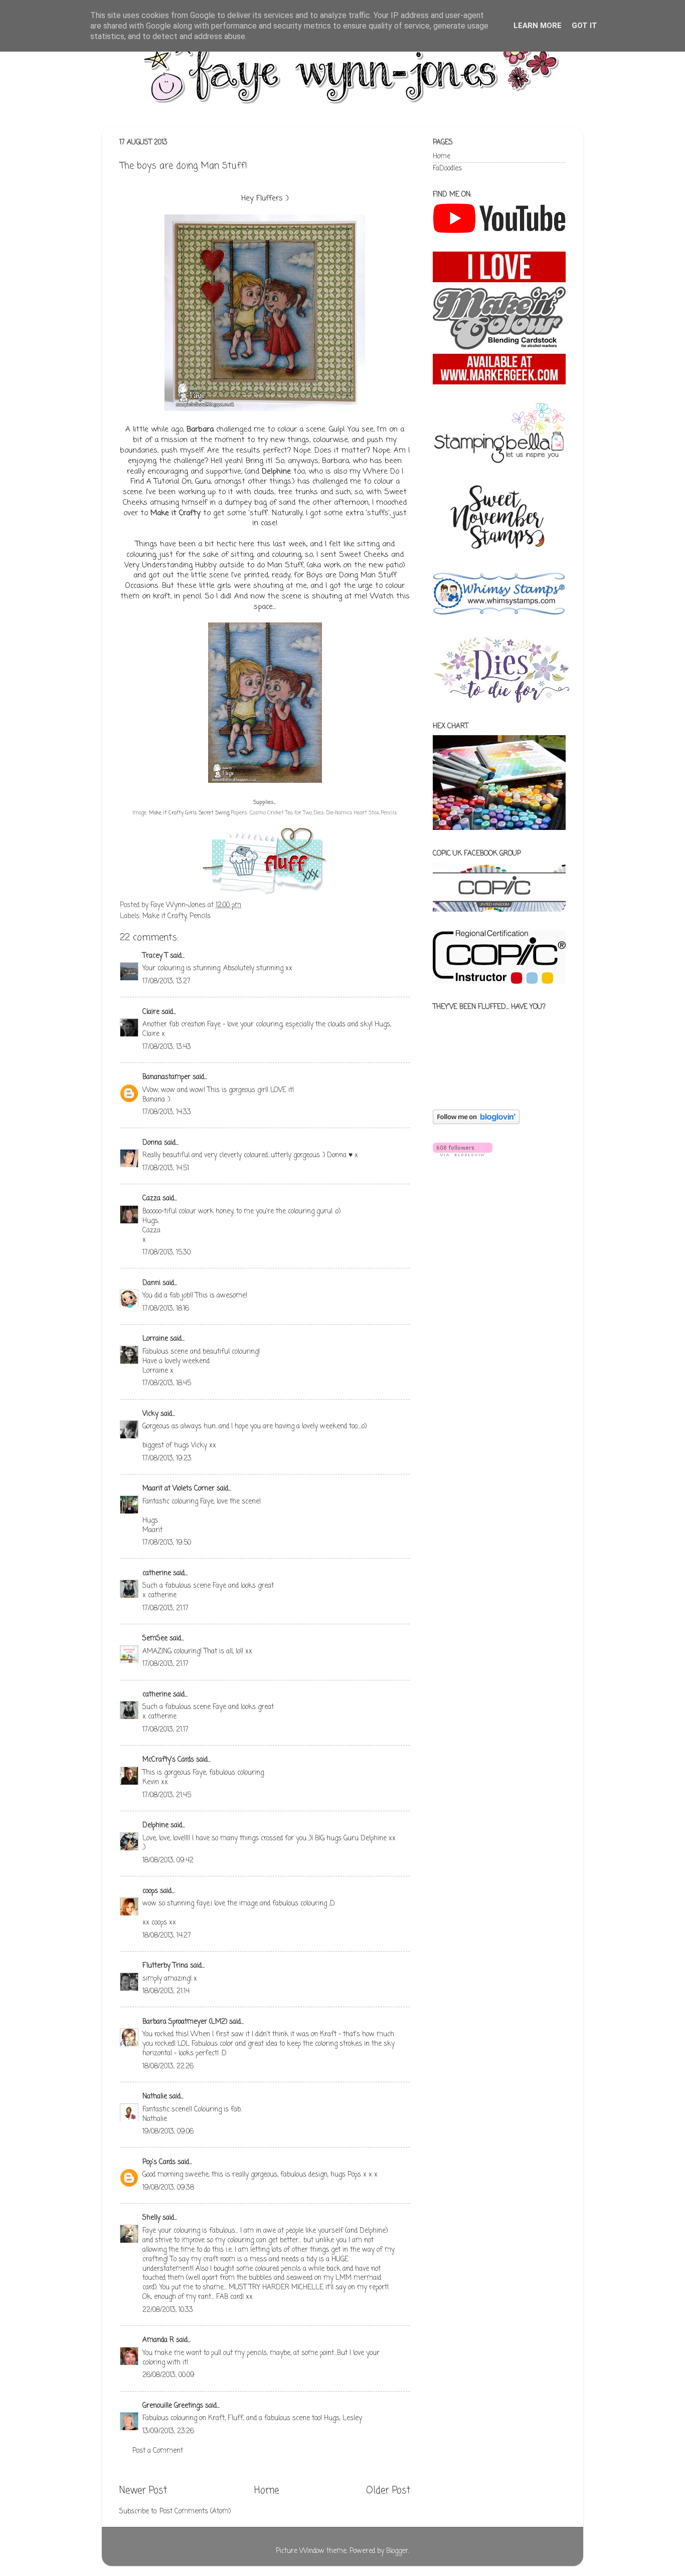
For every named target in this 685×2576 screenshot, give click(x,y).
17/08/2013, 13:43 (167, 1047)
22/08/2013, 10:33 (168, 2310)
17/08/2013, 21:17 (165, 1608)
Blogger (397, 2551)
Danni (151, 1283)
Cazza (151, 1199)
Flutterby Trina (165, 1966)
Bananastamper (166, 1077)
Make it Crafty (176, 513)
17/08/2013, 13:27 (166, 982)
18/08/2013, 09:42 (168, 1861)
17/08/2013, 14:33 (167, 1112)
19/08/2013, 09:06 (168, 2132)
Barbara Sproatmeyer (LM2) (185, 2022)
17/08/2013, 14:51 (166, 1168)
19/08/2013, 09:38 (168, 2188)
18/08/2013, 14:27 (167, 1936)
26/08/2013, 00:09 (168, 2375)
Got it (584, 26)
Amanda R (158, 2340)
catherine (157, 1573)
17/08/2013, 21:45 (167, 1795)
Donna (152, 1143)
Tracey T (155, 956)
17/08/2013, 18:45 (167, 1383)
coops (150, 1891)
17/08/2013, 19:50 (167, 1543)
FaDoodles (447, 169)
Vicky (150, 1414)
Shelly (151, 2218)
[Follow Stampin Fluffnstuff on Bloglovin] (476, 1122)
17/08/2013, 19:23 (167, 1459)
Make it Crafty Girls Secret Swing (189, 813)
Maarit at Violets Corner (179, 1489)
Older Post (388, 2491)
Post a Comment (158, 2451)
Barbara (200, 430)
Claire (151, 1012)
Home (267, 2491)
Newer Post (143, 2491)
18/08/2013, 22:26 (168, 2067)
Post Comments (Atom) (195, 2512)
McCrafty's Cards (168, 1760)
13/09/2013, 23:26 (168, 2431)
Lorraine (155, 1339)
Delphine (276, 472)
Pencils (200, 916)
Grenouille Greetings (173, 2406)
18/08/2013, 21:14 (166, 1991)
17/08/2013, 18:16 (166, 1309)
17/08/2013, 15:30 (166, 1253)
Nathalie (155, 2097)
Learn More (538, 26)
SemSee (155, 1639)
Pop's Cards (159, 2162)
